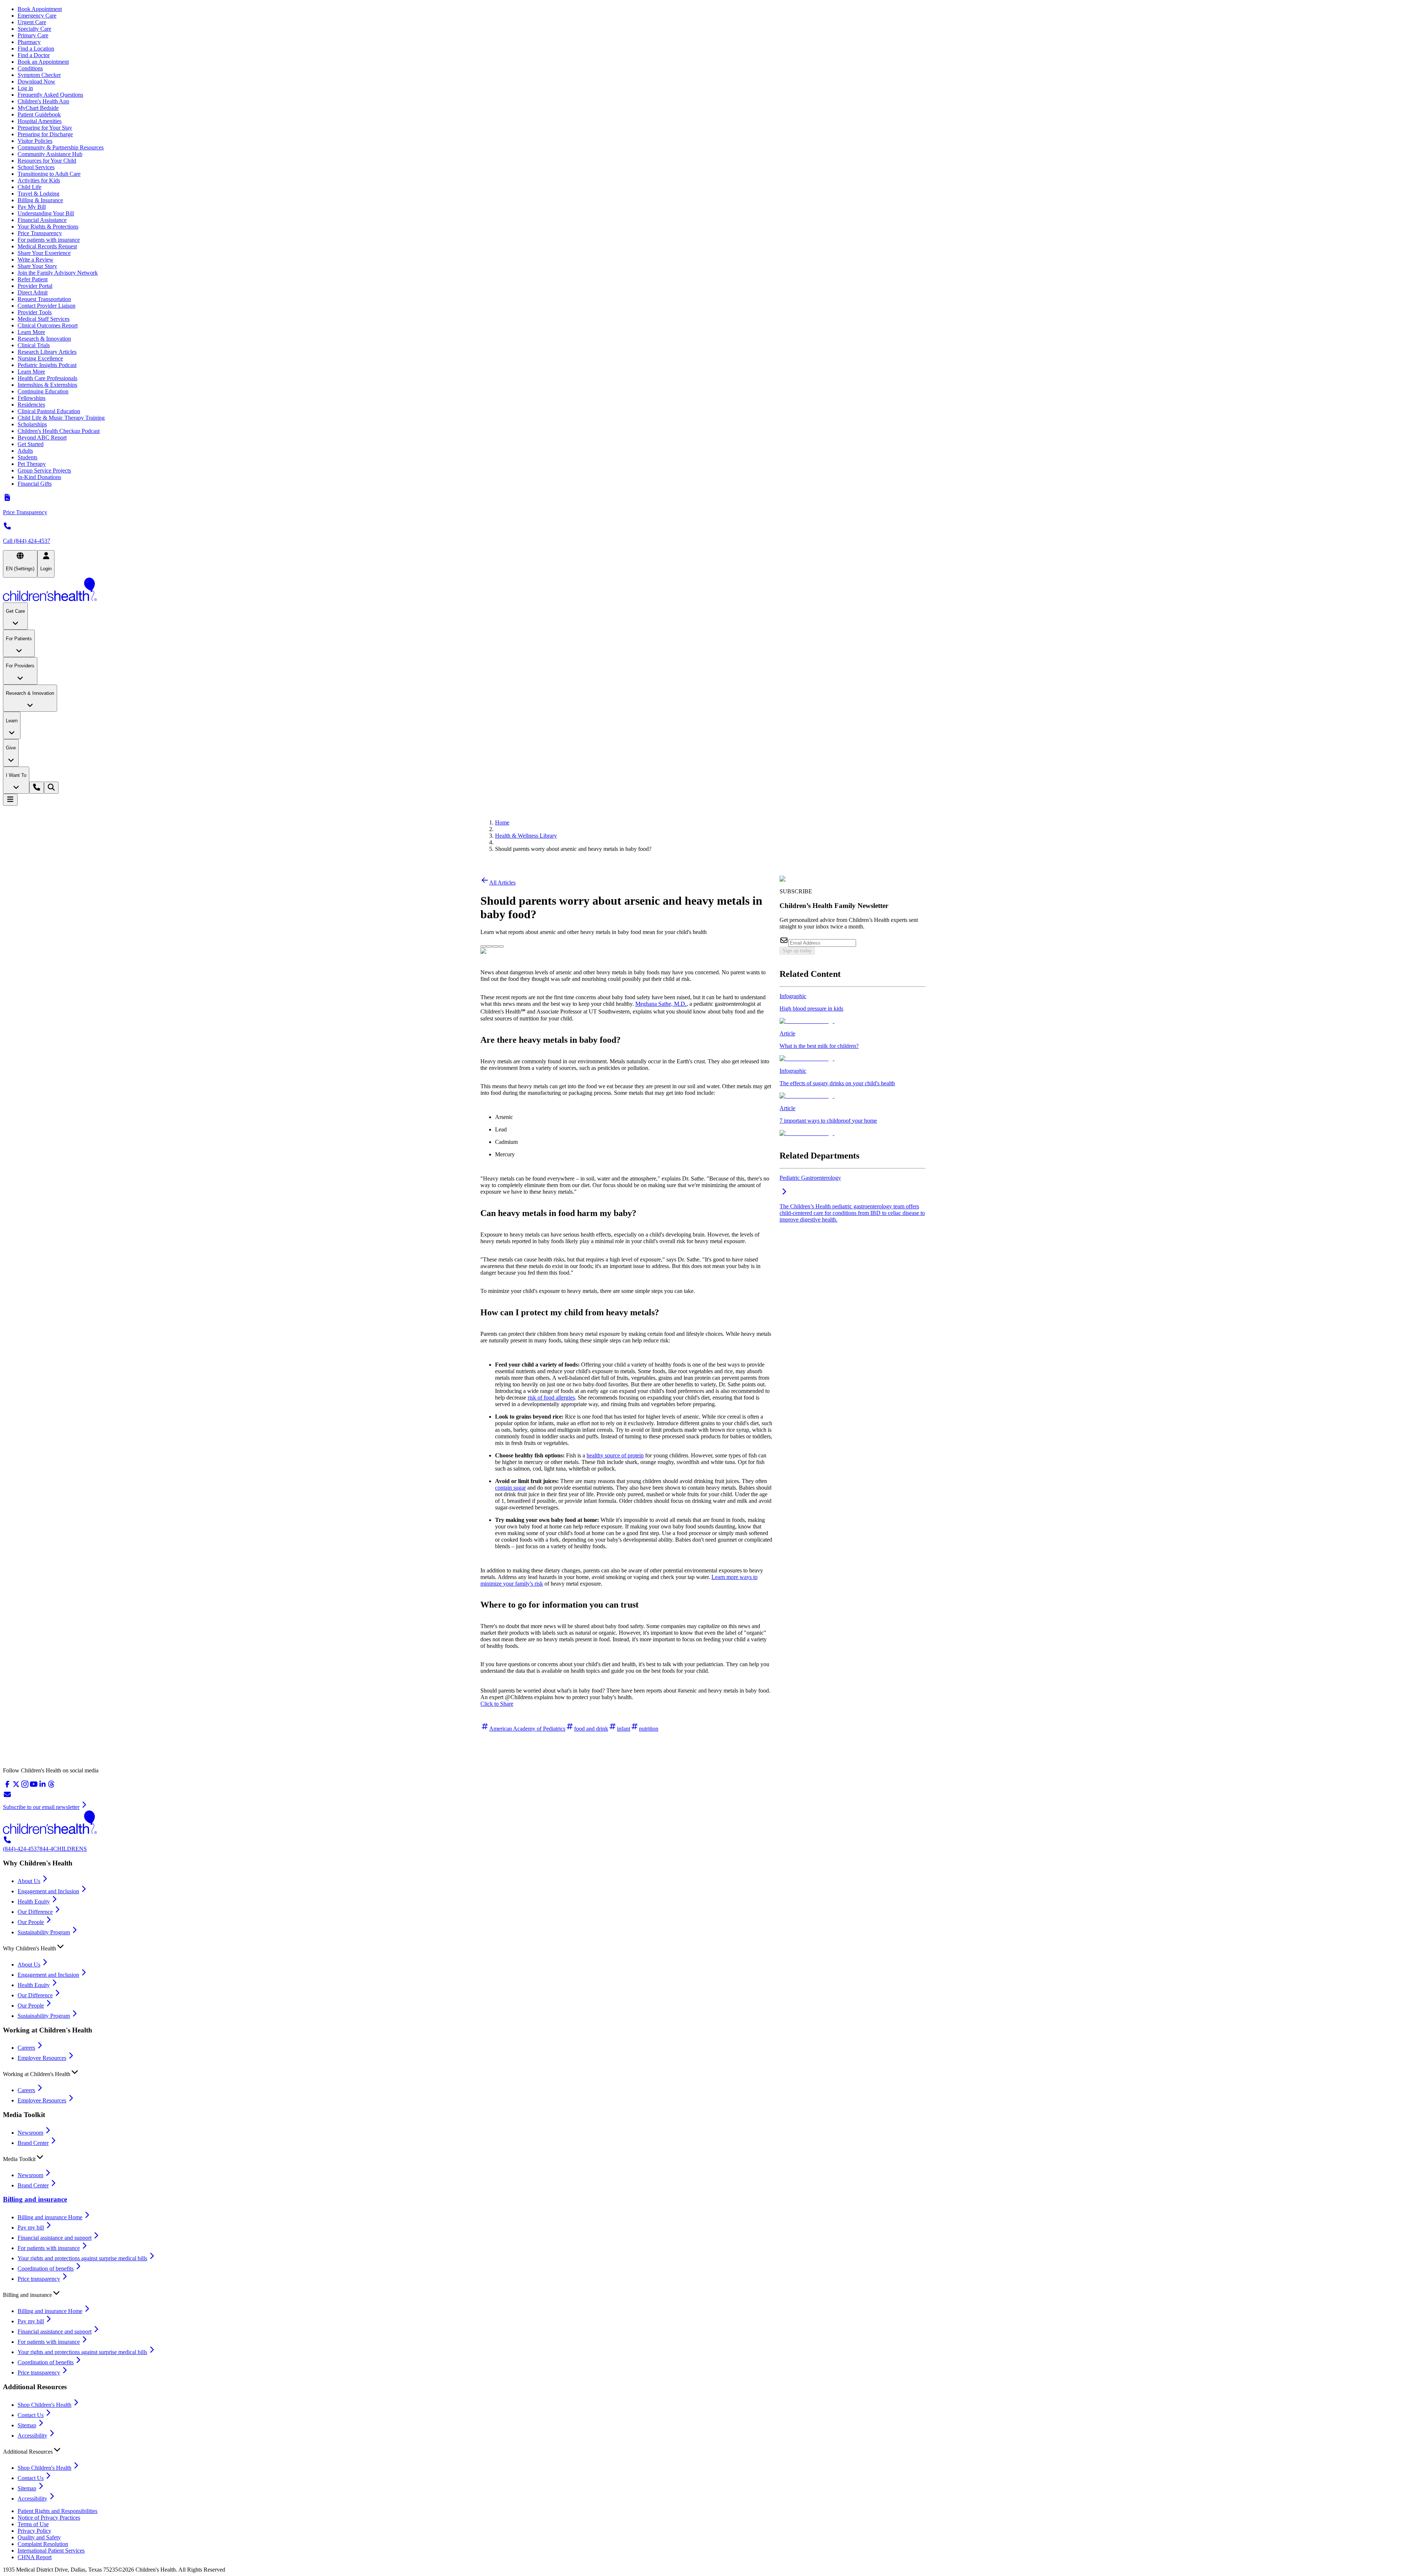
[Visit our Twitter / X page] (16, 1786)
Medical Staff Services (44, 319)
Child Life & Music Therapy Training (61, 418)
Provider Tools (35, 312)
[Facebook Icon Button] (489, 946)
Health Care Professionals (47, 378)
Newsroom (30, 2133)
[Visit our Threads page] (51, 1786)
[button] (703, 1947)
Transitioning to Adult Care (49, 174)
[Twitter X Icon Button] (483, 946)
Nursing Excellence (40, 358)
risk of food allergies (551, 1398)
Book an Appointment (43, 62)
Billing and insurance (35, 2199)
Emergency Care (37, 16)
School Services (36, 167)
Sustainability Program (44, 1932)
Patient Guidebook (39, 114)
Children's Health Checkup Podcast (59, 431)
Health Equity (34, 1902)
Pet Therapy (32, 464)
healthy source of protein (615, 1455)
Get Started (31, 444)
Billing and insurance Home (50, 2217)
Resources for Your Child (47, 161)
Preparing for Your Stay (45, 128)
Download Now (36, 81)
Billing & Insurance (40, 200)
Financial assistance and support (55, 2238)
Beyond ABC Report (42, 438)
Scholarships (32, 424)
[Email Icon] (501, 944)
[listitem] (853, 1009)
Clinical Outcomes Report (48, 325)
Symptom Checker (39, 75)
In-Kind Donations (39, 477)
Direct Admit (33, 292)
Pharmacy (29, 42)
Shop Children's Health (44, 2405)
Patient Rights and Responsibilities (57, 2511)
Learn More (31, 332)
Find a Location (36, 49)
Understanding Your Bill (46, 213)
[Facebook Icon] (489, 944)
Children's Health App (43, 101)
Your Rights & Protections (48, 227)
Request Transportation (44, 299)
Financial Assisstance (42, 220)
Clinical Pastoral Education (49, 411)
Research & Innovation (44, 339)
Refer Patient (33, 279)
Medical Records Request (47, 246)
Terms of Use (33, 2524)
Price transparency (39, 2279)
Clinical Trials (34, 345)
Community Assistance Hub (50, 154)
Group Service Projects (44, 470)
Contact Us (31, 2415)
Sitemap (27, 2425)
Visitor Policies (35, 141)
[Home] (703, 590)
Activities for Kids (39, 180)
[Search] (51, 788)
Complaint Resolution (43, 2544)
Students (27, 457)
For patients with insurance (49, 240)
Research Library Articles (47, 352)
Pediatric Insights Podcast (47, 365)
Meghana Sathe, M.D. (661, 1004)
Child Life (29, 187)
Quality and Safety (39, 2537)
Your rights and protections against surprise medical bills (82, 2258)
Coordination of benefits (46, 2269)
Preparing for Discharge (45, 134)
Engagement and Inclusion (48, 1891)
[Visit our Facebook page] (7, 1786)
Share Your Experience (44, 253)
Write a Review (36, 260)
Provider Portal (35, 286)
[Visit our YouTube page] (34, 1786)
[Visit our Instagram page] (25, 1786)
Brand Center (33, 2143)
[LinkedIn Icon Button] (495, 946)
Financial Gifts (35, 484)
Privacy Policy (34, 2531)
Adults (25, 451)
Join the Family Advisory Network (58, 273)
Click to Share (497, 1704)
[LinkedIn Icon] (495, 944)
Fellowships (31, 398)
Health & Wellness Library (526, 836)
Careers (26, 2048)
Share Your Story (37, 266)
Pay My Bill (32, 207)
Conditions (30, 68)
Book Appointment (40, 9)
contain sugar (510, 1488)
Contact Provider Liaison (47, 306)
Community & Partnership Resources (61, 147)
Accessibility (32, 2436)
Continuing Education (43, 391)
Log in (25, 88)
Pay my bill (31, 2227)
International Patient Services (51, 2551)
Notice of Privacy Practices (49, 2518)
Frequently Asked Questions (50, 95)
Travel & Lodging (38, 194)
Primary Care (33, 35)
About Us (29, 1881)
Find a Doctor (34, 55)
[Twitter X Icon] (483, 944)
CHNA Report (35, 2557)
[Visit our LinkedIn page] (42, 1786)
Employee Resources (42, 2058)
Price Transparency (40, 233)
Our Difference (35, 1912)
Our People (31, 1922)
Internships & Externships (47, 385)
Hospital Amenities (40, 121)
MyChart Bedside (38, 108)
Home (502, 822)
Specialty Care (34, 29)
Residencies (31, 405)
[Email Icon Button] (501, 946)
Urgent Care (32, 22)
